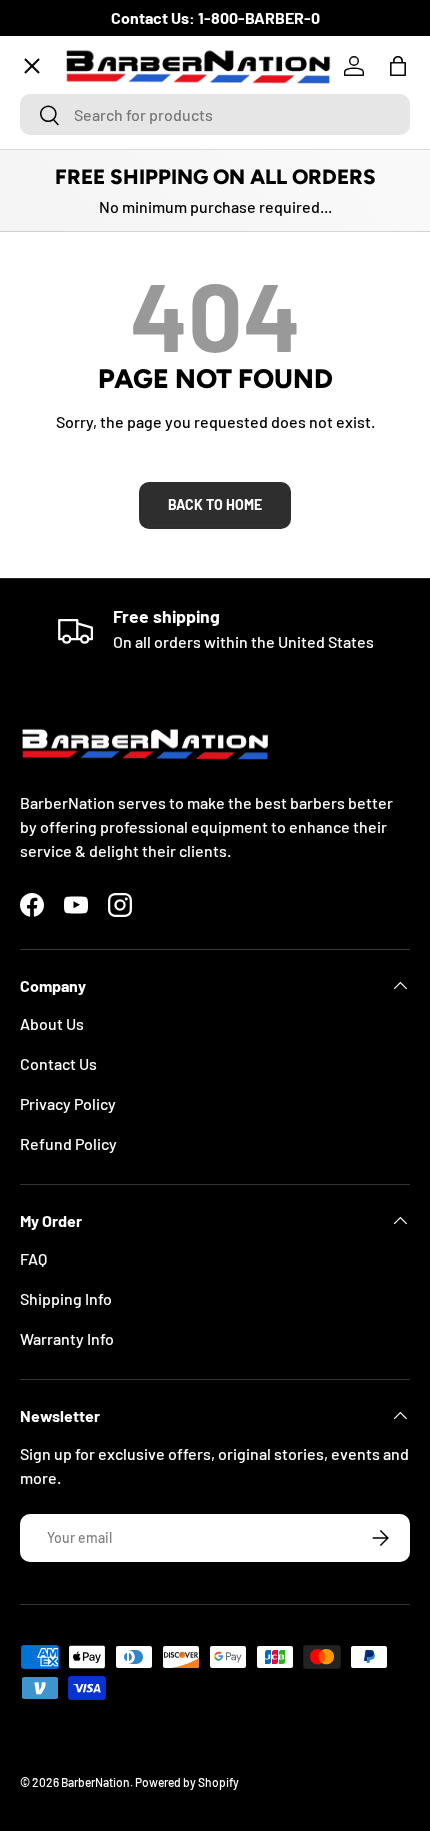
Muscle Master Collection (124, 281)
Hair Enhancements (105, 427)
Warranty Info (67, 1338)
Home (56, 135)
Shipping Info (66, 1298)
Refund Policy (68, 1143)
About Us (52, 1023)
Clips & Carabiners (100, 500)
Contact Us (58, 1063)
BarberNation (95, 1782)
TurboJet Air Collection (118, 208)
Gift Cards (71, 573)
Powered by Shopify (187, 1782)
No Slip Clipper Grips (108, 354)
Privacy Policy (68, 1103)
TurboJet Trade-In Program (132, 646)
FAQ (33, 1258)
